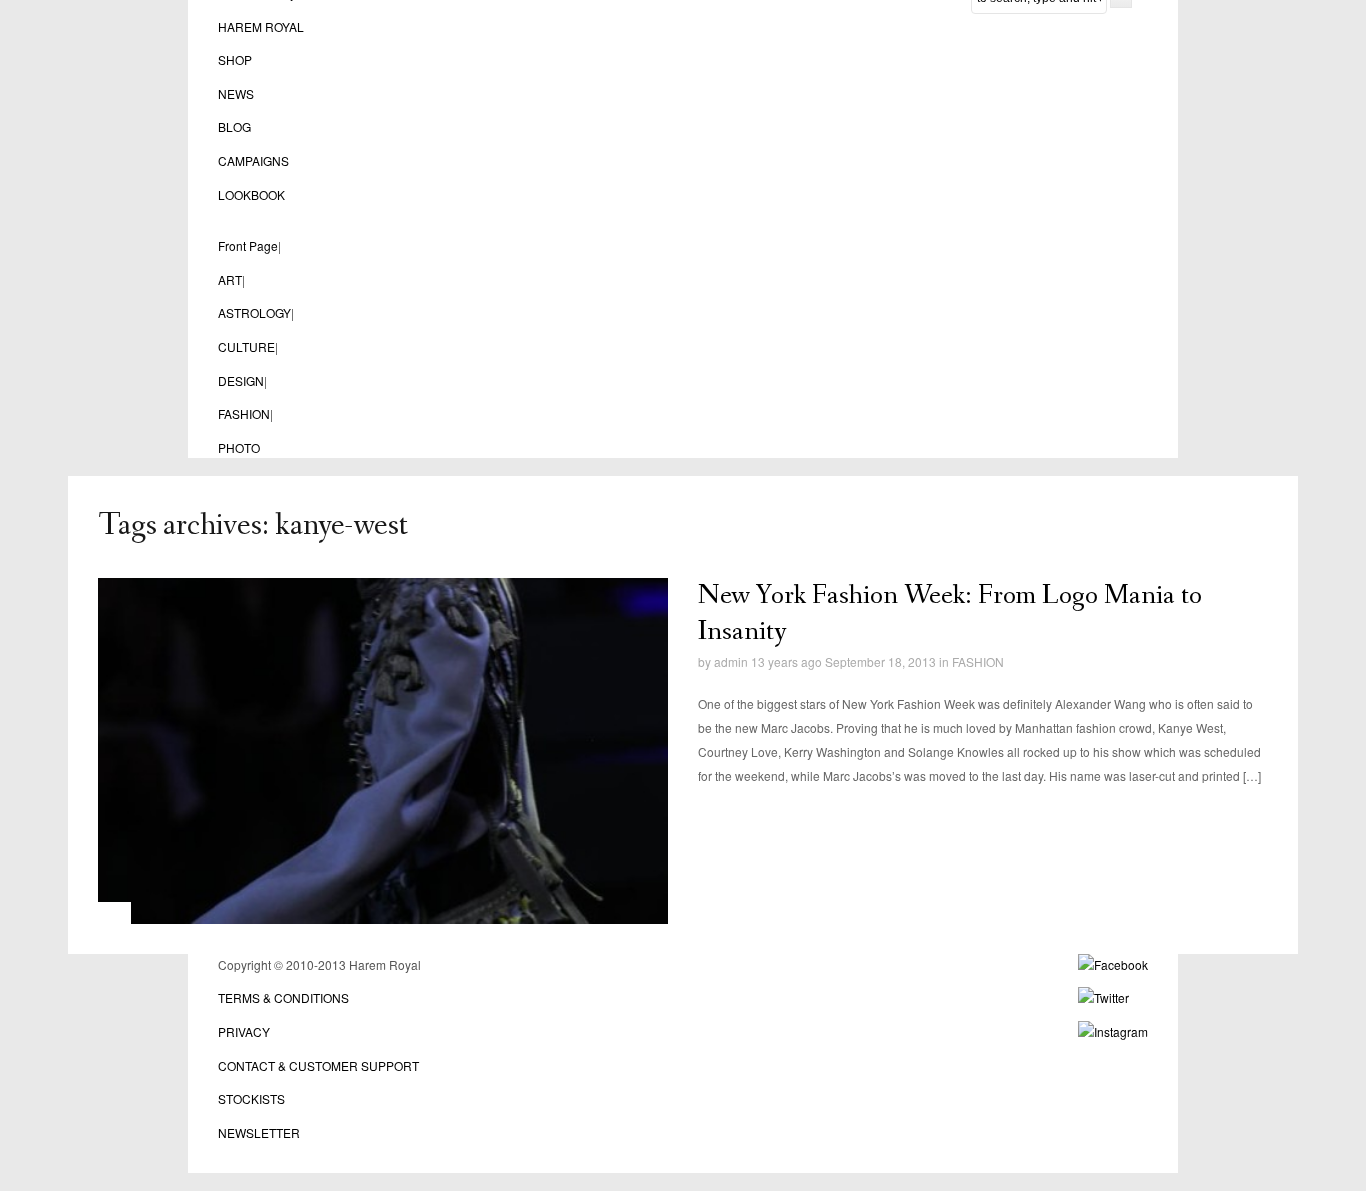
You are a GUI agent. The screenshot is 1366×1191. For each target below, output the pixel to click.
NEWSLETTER (259, 1132)
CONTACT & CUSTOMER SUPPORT (318, 1065)
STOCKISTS (251, 1098)
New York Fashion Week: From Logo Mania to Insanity (950, 613)
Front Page (248, 245)
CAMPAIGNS (253, 160)
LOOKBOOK (251, 194)
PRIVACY (244, 1031)
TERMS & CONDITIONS (283, 997)
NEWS (236, 93)
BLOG (234, 126)
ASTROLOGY (254, 312)
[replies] (721, 646)
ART (230, 279)
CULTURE (246, 346)
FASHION (244, 413)
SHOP (235, 59)
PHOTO (239, 447)
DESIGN (241, 380)
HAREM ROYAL (261, 26)
